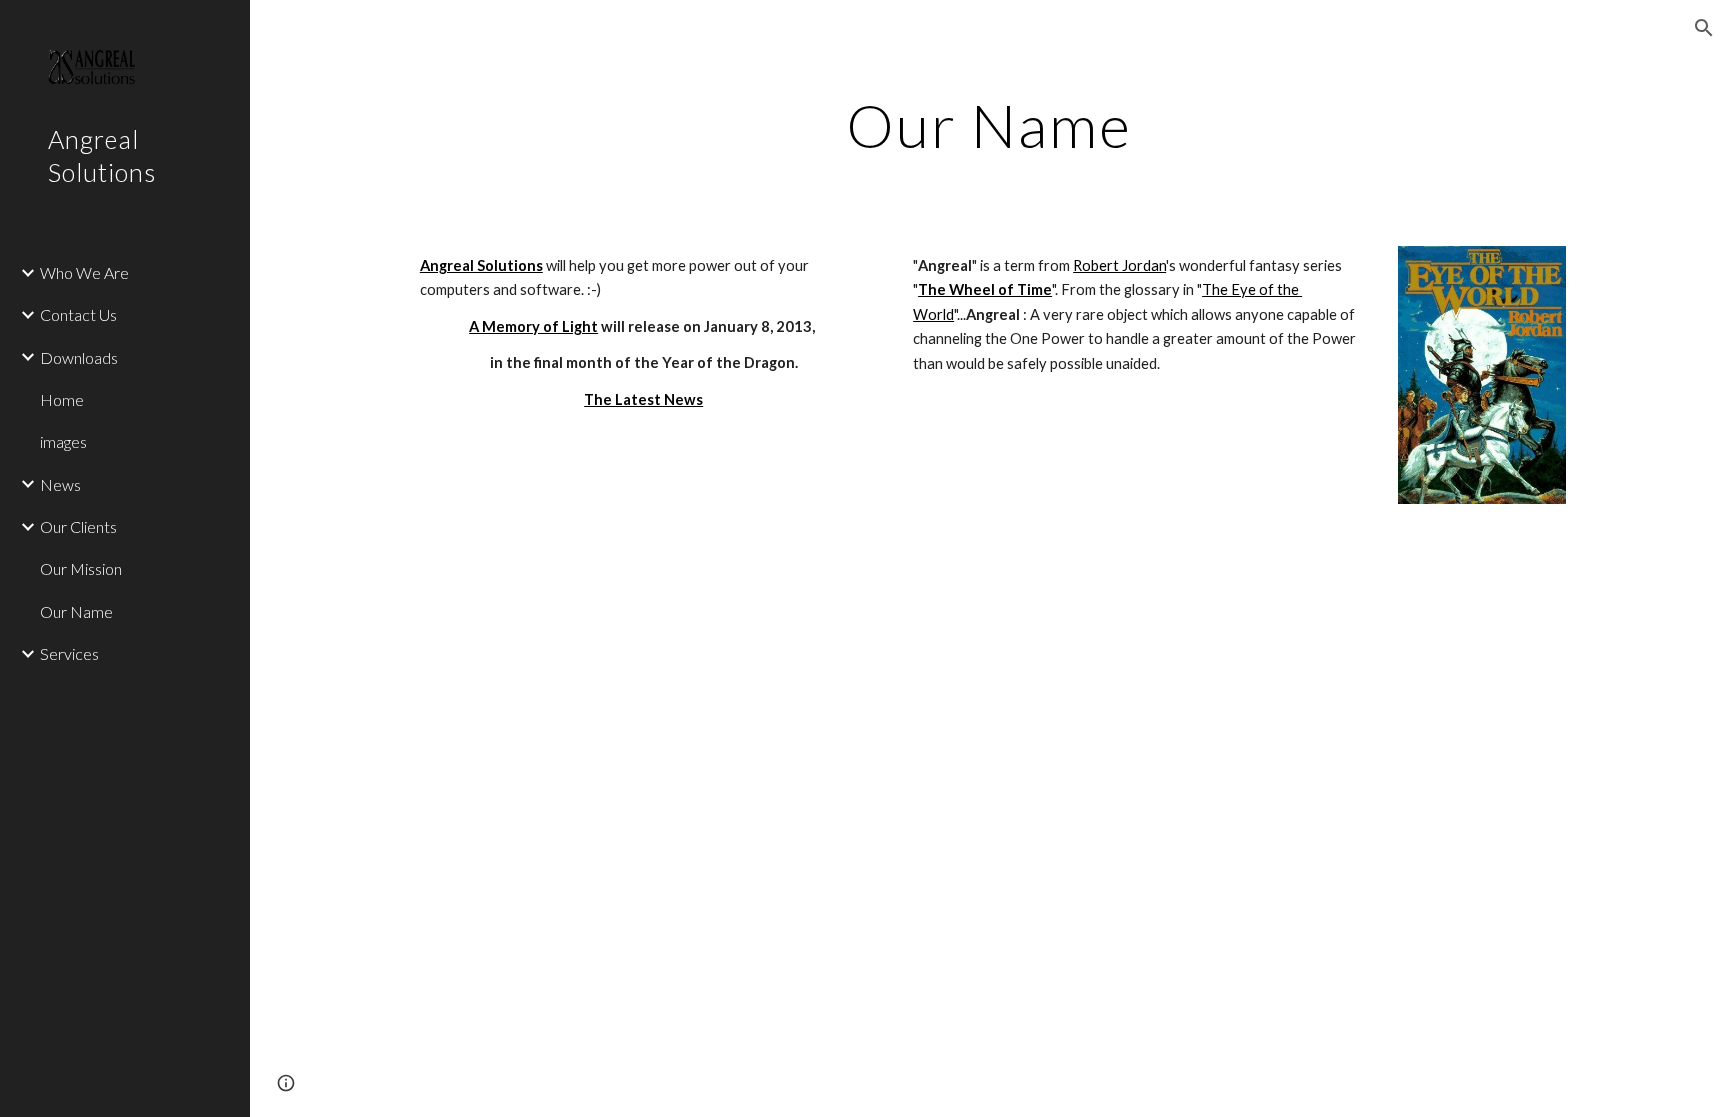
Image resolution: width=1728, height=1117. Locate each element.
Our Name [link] (76, 611)
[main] (989, 125)
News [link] (60, 484)
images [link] (63, 441)
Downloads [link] (79, 357)
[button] (1704, 28)
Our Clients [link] (78, 526)
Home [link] (62, 399)
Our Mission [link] (81, 568)
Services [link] (69, 653)
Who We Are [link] (84, 272)
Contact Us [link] (78, 314)
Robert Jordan (1119, 265)
